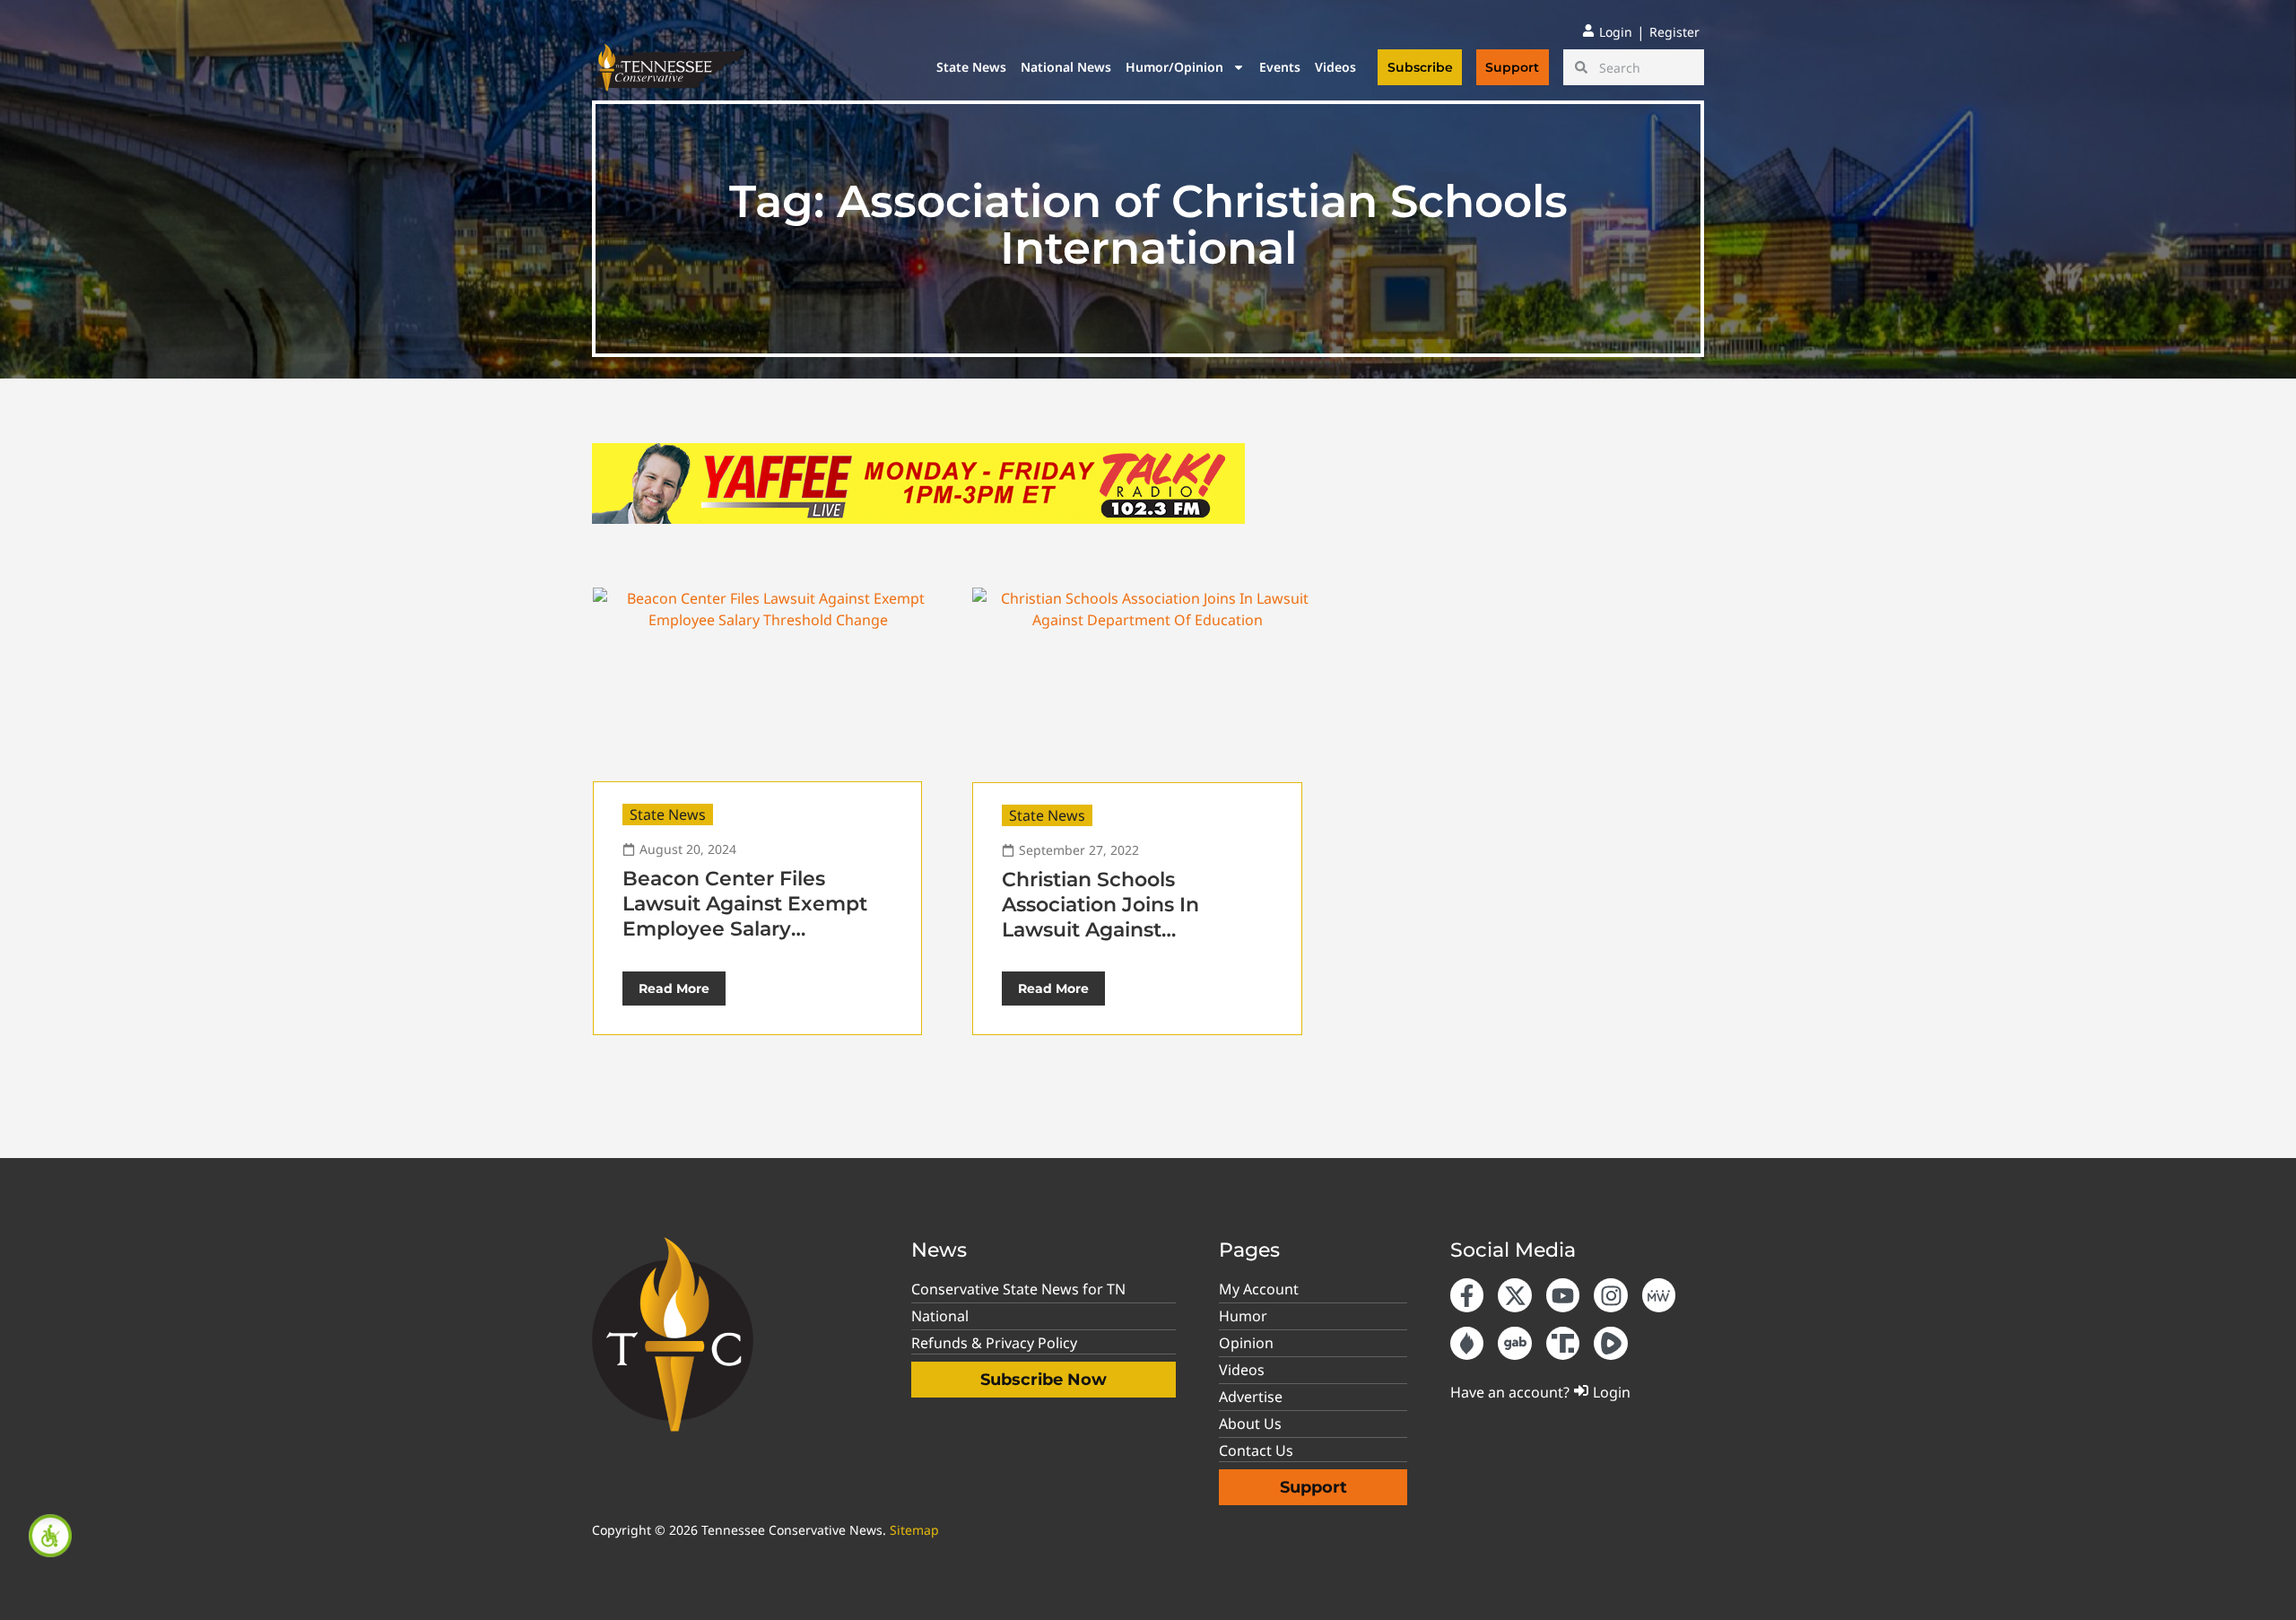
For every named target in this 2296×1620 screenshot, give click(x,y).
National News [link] (1066, 67)
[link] (50, 1536)
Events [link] (1280, 67)
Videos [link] (1335, 67)
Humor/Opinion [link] (1174, 67)
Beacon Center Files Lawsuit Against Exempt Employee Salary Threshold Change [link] (745, 916)
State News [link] (971, 67)
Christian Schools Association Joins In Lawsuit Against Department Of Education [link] (1133, 917)
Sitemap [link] (914, 1530)
